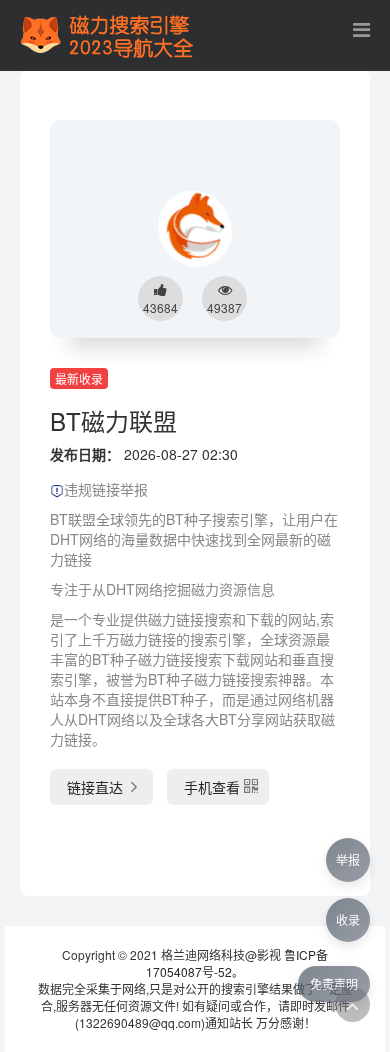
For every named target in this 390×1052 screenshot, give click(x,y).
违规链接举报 (106, 489)
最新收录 (79, 378)
